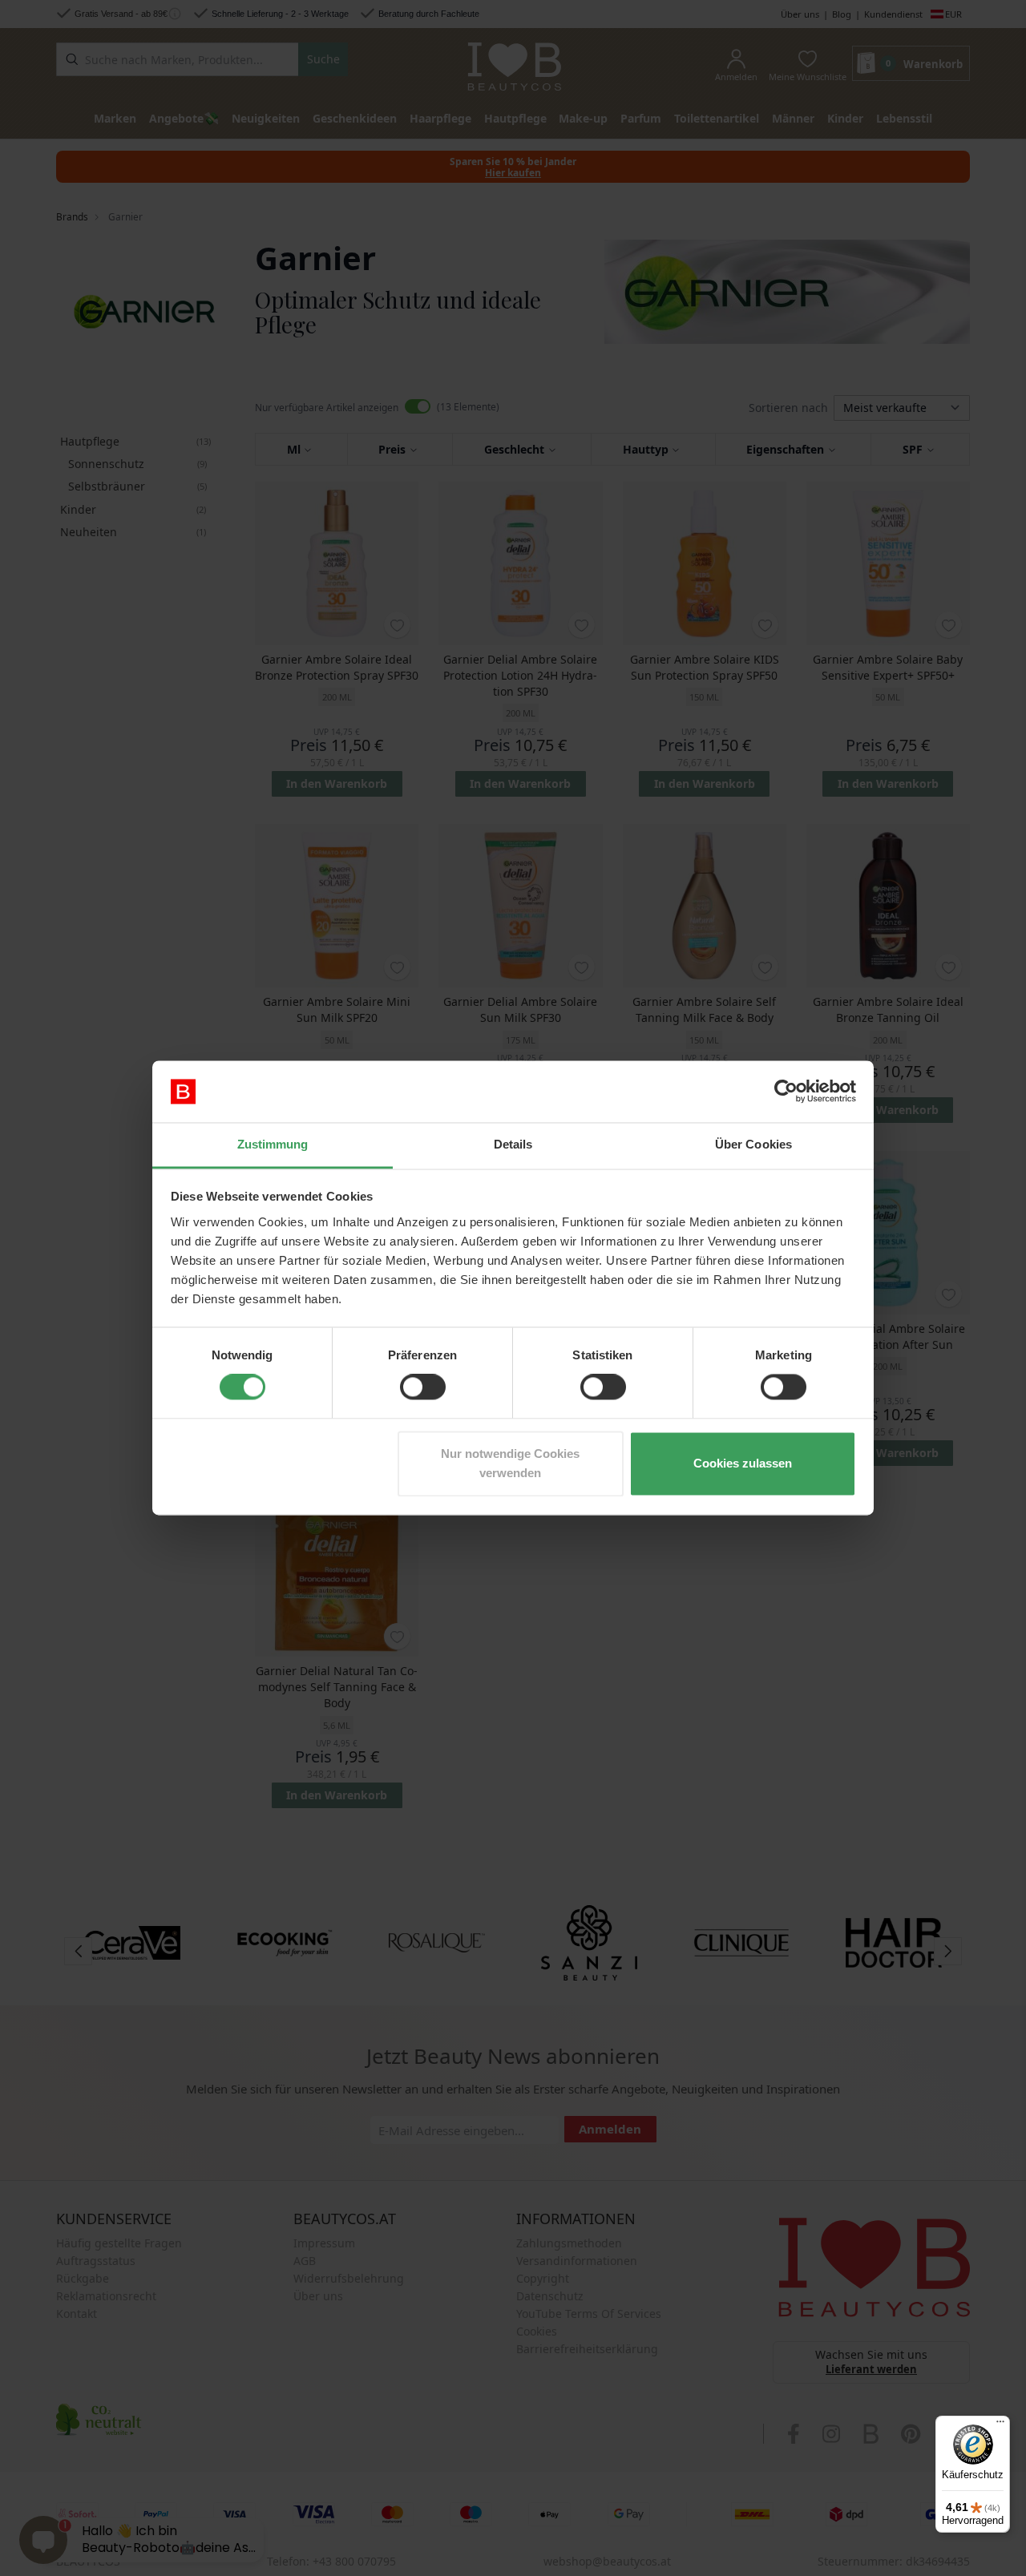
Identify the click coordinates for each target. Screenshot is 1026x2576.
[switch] (423, 1387)
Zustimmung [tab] (273, 1144)
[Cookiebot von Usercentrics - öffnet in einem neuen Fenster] (786, 1092)
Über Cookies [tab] (753, 1144)
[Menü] (1000, 2425)
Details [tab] (513, 1144)
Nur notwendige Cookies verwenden (510, 1463)
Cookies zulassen (743, 1463)
